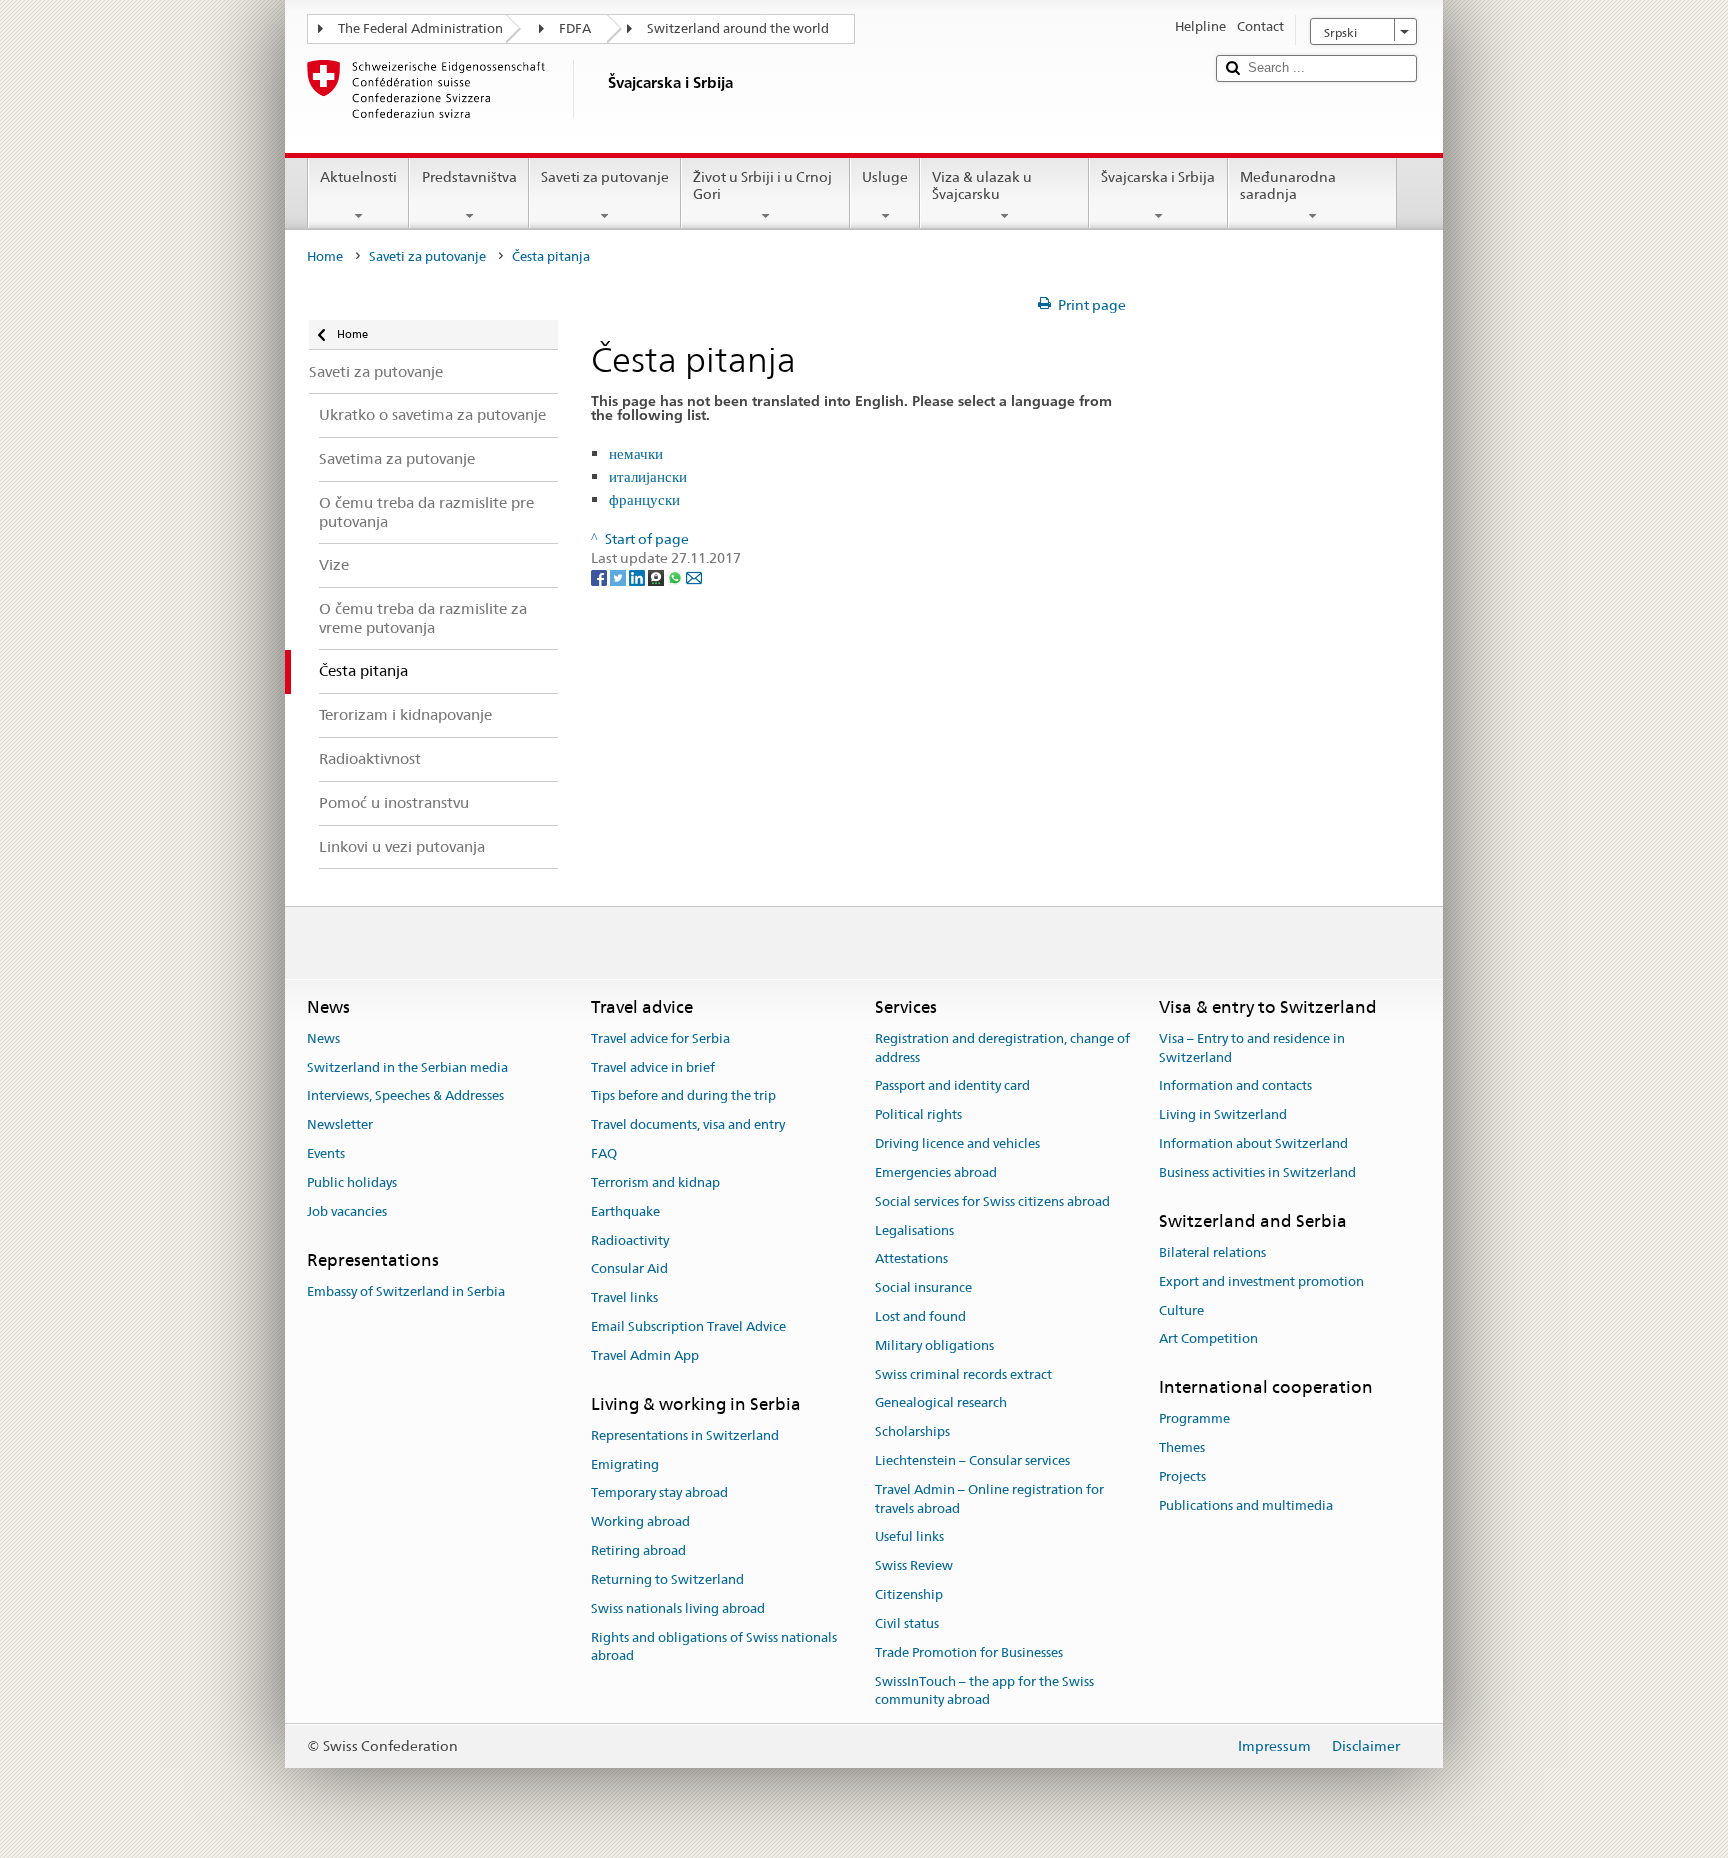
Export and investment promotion (1261, 1281)
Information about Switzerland (1253, 1143)
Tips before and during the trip (683, 1096)
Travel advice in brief (653, 1067)
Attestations (911, 1259)
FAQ (604, 1153)
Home (325, 256)
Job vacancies (347, 1211)
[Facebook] (600, 577)
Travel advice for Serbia (660, 1038)
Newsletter (340, 1125)
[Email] (694, 577)
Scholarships (912, 1431)
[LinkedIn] (638, 577)
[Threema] (657, 577)
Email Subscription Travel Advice (688, 1326)
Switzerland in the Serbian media (407, 1067)
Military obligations (934, 1345)
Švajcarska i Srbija (1158, 177)
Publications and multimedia (1246, 1505)
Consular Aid (629, 1269)
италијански (648, 476)
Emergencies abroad (936, 1172)
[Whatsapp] (676, 577)
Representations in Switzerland (685, 1435)
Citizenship (909, 1594)
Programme (1194, 1419)
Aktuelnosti (358, 177)
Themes (1182, 1448)
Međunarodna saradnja (1288, 185)
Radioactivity (630, 1240)
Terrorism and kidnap (655, 1182)
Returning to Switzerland (667, 1579)
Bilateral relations (1212, 1252)
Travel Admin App (645, 1355)
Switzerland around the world (738, 28)
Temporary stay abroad (659, 1493)
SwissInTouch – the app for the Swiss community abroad (984, 1691)
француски (644, 499)
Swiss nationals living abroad (678, 1608)
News (323, 1038)
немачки (636, 453)
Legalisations (914, 1230)
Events (326, 1153)
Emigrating (625, 1464)
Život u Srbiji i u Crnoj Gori (762, 185)
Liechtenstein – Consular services (972, 1460)
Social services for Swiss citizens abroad (992, 1201)
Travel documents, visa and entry (688, 1125)
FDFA (575, 28)
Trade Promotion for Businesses (969, 1652)
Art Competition (1208, 1339)
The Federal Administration (420, 28)
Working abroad (640, 1522)
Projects (1182, 1476)
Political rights (918, 1115)
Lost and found (920, 1316)
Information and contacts (1235, 1086)
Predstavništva (469, 177)
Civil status (907, 1623)
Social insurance (923, 1287)
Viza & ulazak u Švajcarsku (982, 185)
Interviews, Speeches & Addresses (405, 1096)
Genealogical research (941, 1403)
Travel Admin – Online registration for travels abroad (989, 1499)
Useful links (909, 1537)
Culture (1181, 1310)
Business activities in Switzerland (1257, 1172)
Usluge (885, 177)
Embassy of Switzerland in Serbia (406, 1291)
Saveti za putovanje (605, 177)
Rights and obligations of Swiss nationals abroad (714, 1647)
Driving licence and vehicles (957, 1143)
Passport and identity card (952, 1086)
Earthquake (625, 1211)
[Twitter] (619, 577)
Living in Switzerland (1223, 1115)
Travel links (624, 1297)
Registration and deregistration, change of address (1002, 1048)
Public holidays (352, 1182)
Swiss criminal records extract (963, 1374)
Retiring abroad (638, 1550)
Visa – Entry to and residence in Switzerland (1252, 1048)
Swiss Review (914, 1566)
